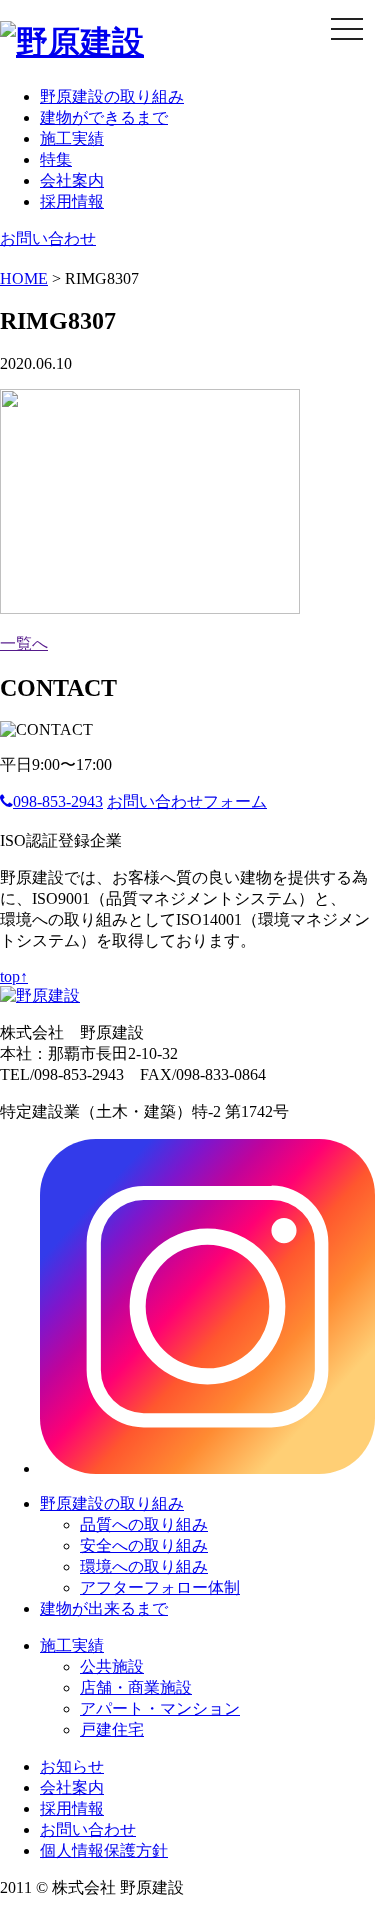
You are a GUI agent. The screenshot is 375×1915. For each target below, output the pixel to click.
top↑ (14, 976)
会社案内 (72, 180)
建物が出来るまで (104, 1608)
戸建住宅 (112, 1729)
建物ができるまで (104, 117)
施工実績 (72, 138)
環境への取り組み (144, 1566)
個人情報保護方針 (104, 1850)
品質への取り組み (144, 1524)
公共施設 (112, 1666)
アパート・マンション (160, 1708)
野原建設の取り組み (112, 96)
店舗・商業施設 (136, 1687)
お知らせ (72, 1766)
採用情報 (72, 201)
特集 (56, 159)
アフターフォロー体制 (160, 1587)
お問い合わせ (48, 238)
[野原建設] (72, 42)
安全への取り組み (144, 1545)
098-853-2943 (58, 801)
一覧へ (24, 643)
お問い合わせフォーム (187, 801)
